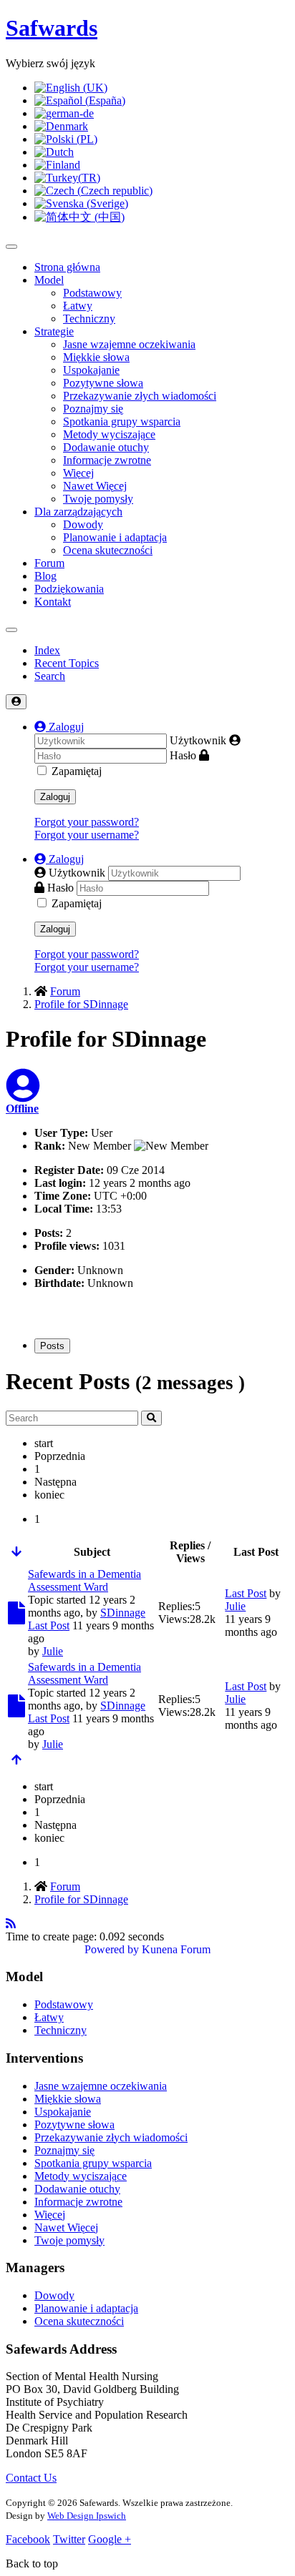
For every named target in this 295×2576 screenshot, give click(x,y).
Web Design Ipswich (87, 2516)
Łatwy (78, 306)
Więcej (78, 473)
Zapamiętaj (77, 771)
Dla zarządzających (78, 512)
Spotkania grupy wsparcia (122, 421)
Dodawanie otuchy (106, 447)
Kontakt (53, 602)
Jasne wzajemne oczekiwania (129, 344)
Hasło (183, 755)
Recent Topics (67, 663)
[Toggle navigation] (11, 630)
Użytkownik (198, 740)
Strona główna (67, 267)
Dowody (83, 524)
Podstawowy (92, 293)
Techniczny (89, 319)
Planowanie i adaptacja (115, 537)
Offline (22, 1109)
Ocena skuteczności (108, 550)
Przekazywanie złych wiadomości (140, 396)
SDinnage (123, 1613)
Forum (49, 563)
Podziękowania (69, 589)
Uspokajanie (91, 370)
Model (49, 280)
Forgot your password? (87, 822)
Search (50, 676)
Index (47, 650)
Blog (45, 576)
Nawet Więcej (95, 486)
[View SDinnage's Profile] (23, 1094)
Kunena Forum (176, 1949)
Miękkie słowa (96, 357)
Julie (53, 1651)
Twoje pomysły (98, 499)
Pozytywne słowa (103, 383)
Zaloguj (55, 797)
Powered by (112, 1949)
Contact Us (31, 2478)
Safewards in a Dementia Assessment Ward (84, 1580)
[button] (59, 727)
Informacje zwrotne (107, 460)
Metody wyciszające (109, 434)
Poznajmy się (93, 409)
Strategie (54, 331)
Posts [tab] (52, 1346)
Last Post (49, 1625)
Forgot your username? (87, 835)
